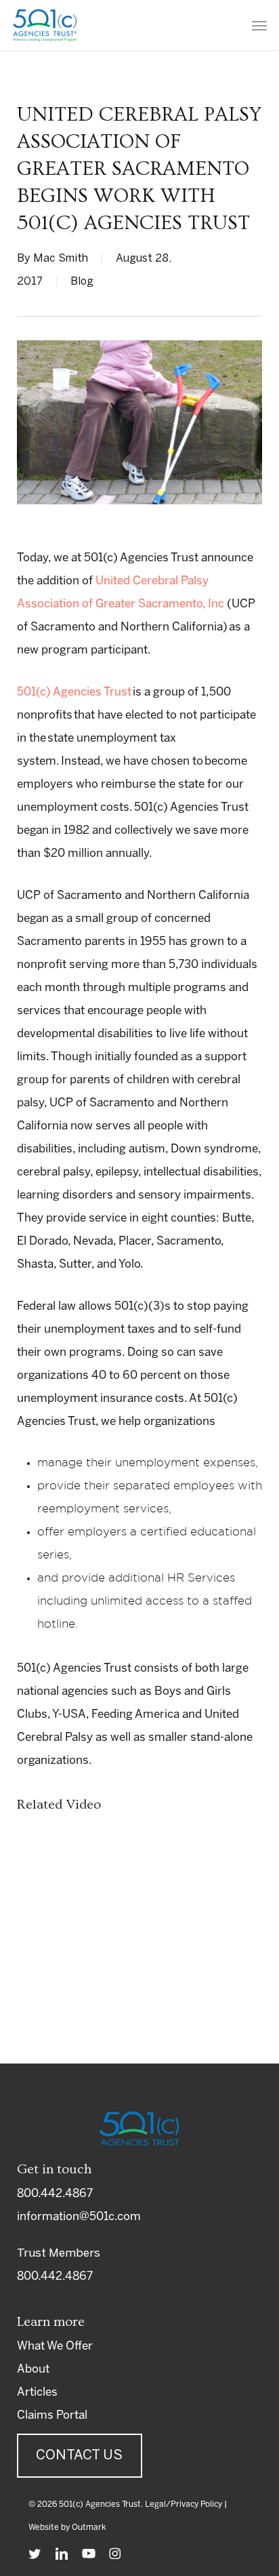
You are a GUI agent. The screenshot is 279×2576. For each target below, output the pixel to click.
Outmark (89, 2528)
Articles (37, 2392)
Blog (82, 282)
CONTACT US (79, 2456)
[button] (259, 25)
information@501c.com (79, 2217)
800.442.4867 (55, 2194)
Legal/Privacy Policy (184, 2504)
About (33, 2369)
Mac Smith (61, 259)
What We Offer (55, 2346)
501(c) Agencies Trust (74, 692)
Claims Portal (52, 2415)
